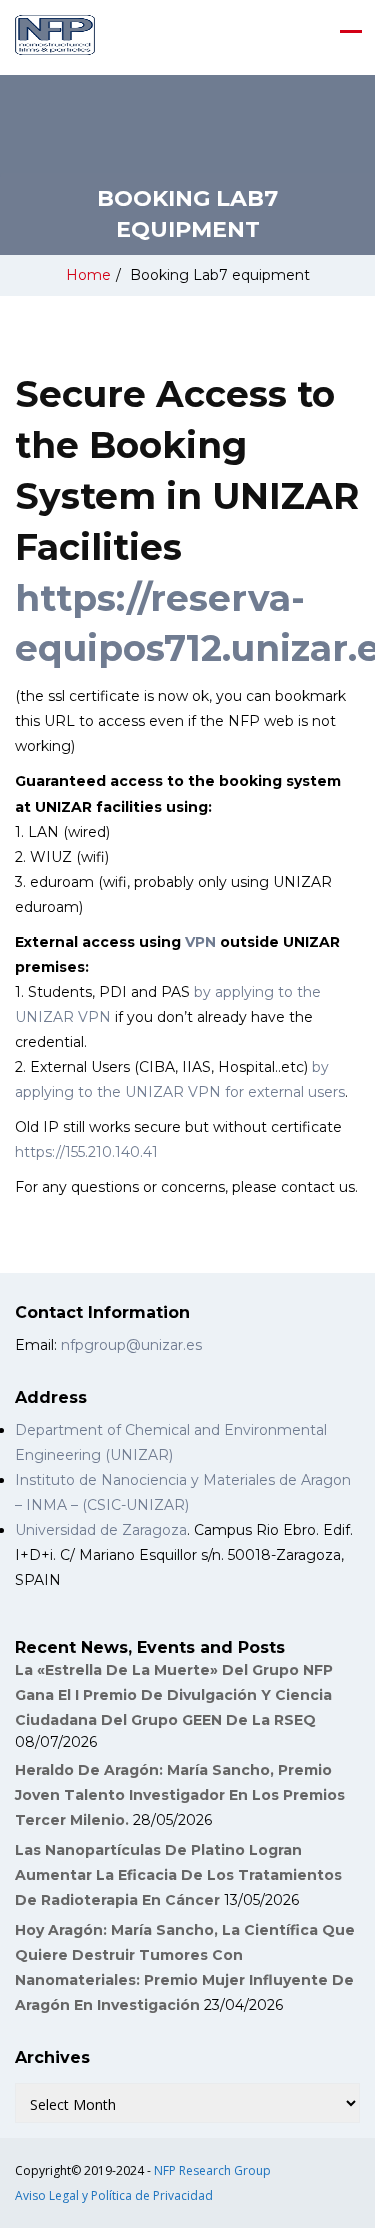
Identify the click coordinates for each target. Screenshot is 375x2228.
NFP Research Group (212, 2170)
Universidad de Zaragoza (101, 1530)
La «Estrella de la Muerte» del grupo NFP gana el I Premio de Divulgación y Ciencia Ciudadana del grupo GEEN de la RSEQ (174, 1695)
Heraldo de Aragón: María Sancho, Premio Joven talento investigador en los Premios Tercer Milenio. (180, 1795)
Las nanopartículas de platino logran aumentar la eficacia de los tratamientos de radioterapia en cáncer (178, 1875)
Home (88, 275)
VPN (200, 942)
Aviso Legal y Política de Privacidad (114, 2195)
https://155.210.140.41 (86, 1152)
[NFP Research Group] (55, 35)
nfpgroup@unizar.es (131, 1345)
